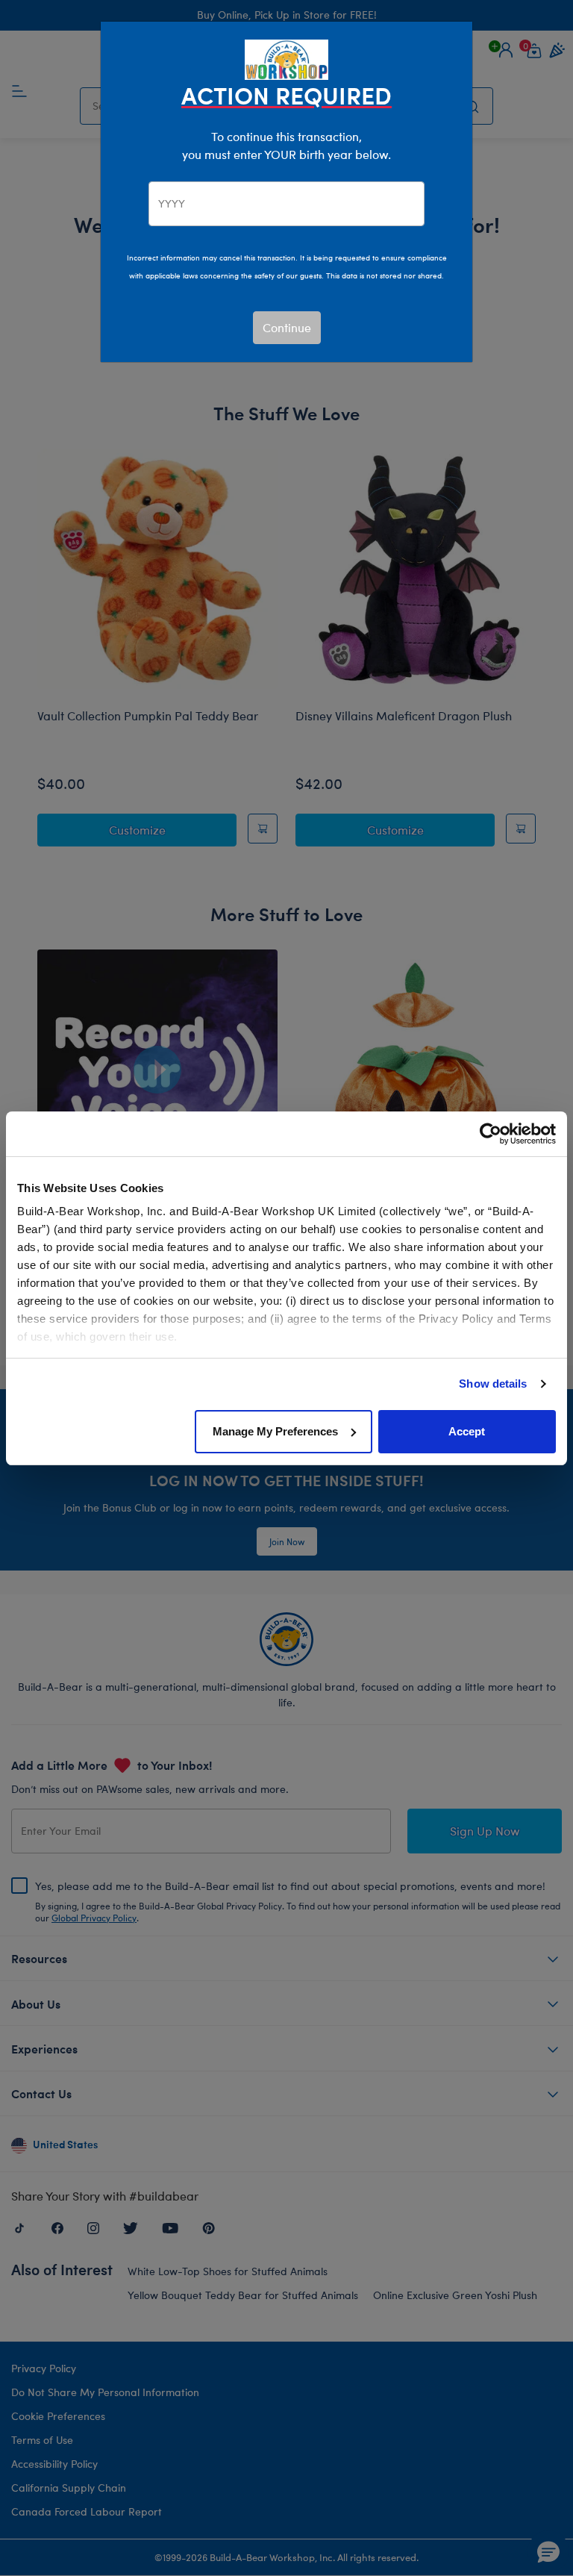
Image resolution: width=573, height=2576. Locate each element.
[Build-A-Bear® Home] (286, 58)
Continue (287, 327)
